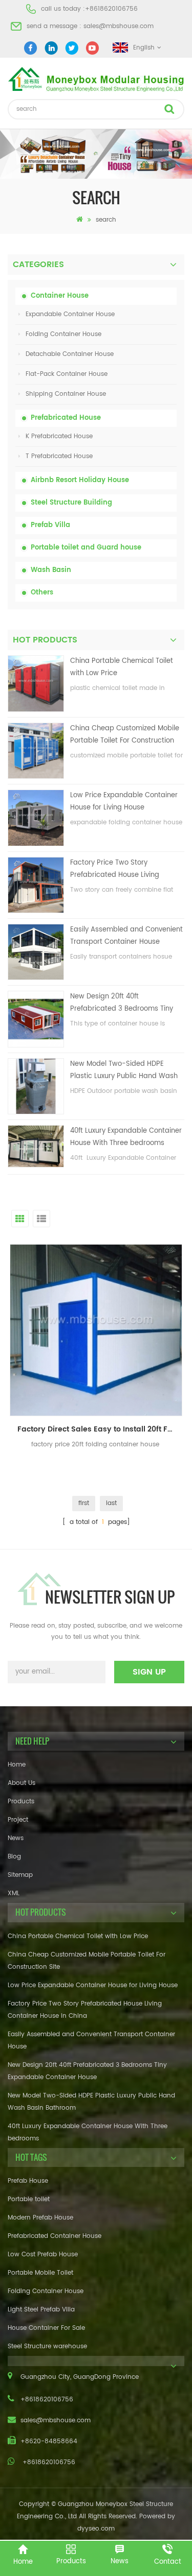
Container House (60, 296)
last (111, 1503)
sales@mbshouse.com (119, 26)
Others (42, 593)
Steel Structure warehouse (47, 2346)
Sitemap (20, 1875)
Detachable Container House (70, 354)
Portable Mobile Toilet (40, 2273)
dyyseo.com (96, 2529)
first (84, 1503)
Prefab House (28, 2181)
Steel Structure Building (71, 503)
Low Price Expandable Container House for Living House (124, 802)
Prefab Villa (50, 525)
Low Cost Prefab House (43, 2255)
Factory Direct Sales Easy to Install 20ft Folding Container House (100, 1429)
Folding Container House (63, 334)
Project (18, 1820)
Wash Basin (51, 570)
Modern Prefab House (40, 2218)
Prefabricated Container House (55, 2236)
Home (17, 1765)
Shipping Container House (66, 394)
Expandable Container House (70, 314)
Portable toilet (29, 2199)
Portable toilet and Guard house (86, 548)
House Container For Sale (46, 2328)
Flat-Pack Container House (67, 374)
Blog (14, 1857)
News (16, 1838)
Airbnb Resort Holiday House (80, 480)
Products (21, 1802)
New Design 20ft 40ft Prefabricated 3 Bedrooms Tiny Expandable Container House (122, 1003)
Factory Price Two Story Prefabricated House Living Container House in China (115, 869)
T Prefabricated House (59, 456)
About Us (22, 1783)
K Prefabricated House (59, 436)
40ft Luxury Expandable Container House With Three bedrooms (126, 1137)
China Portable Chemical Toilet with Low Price (122, 667)
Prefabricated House (66, 418)
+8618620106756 (111, 9)
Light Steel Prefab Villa (41, 2310)
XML (14, 1893)
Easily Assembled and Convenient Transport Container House (126, 936)
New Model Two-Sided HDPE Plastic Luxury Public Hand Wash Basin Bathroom (124, 1071)
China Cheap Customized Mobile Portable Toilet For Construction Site (125, 735)
